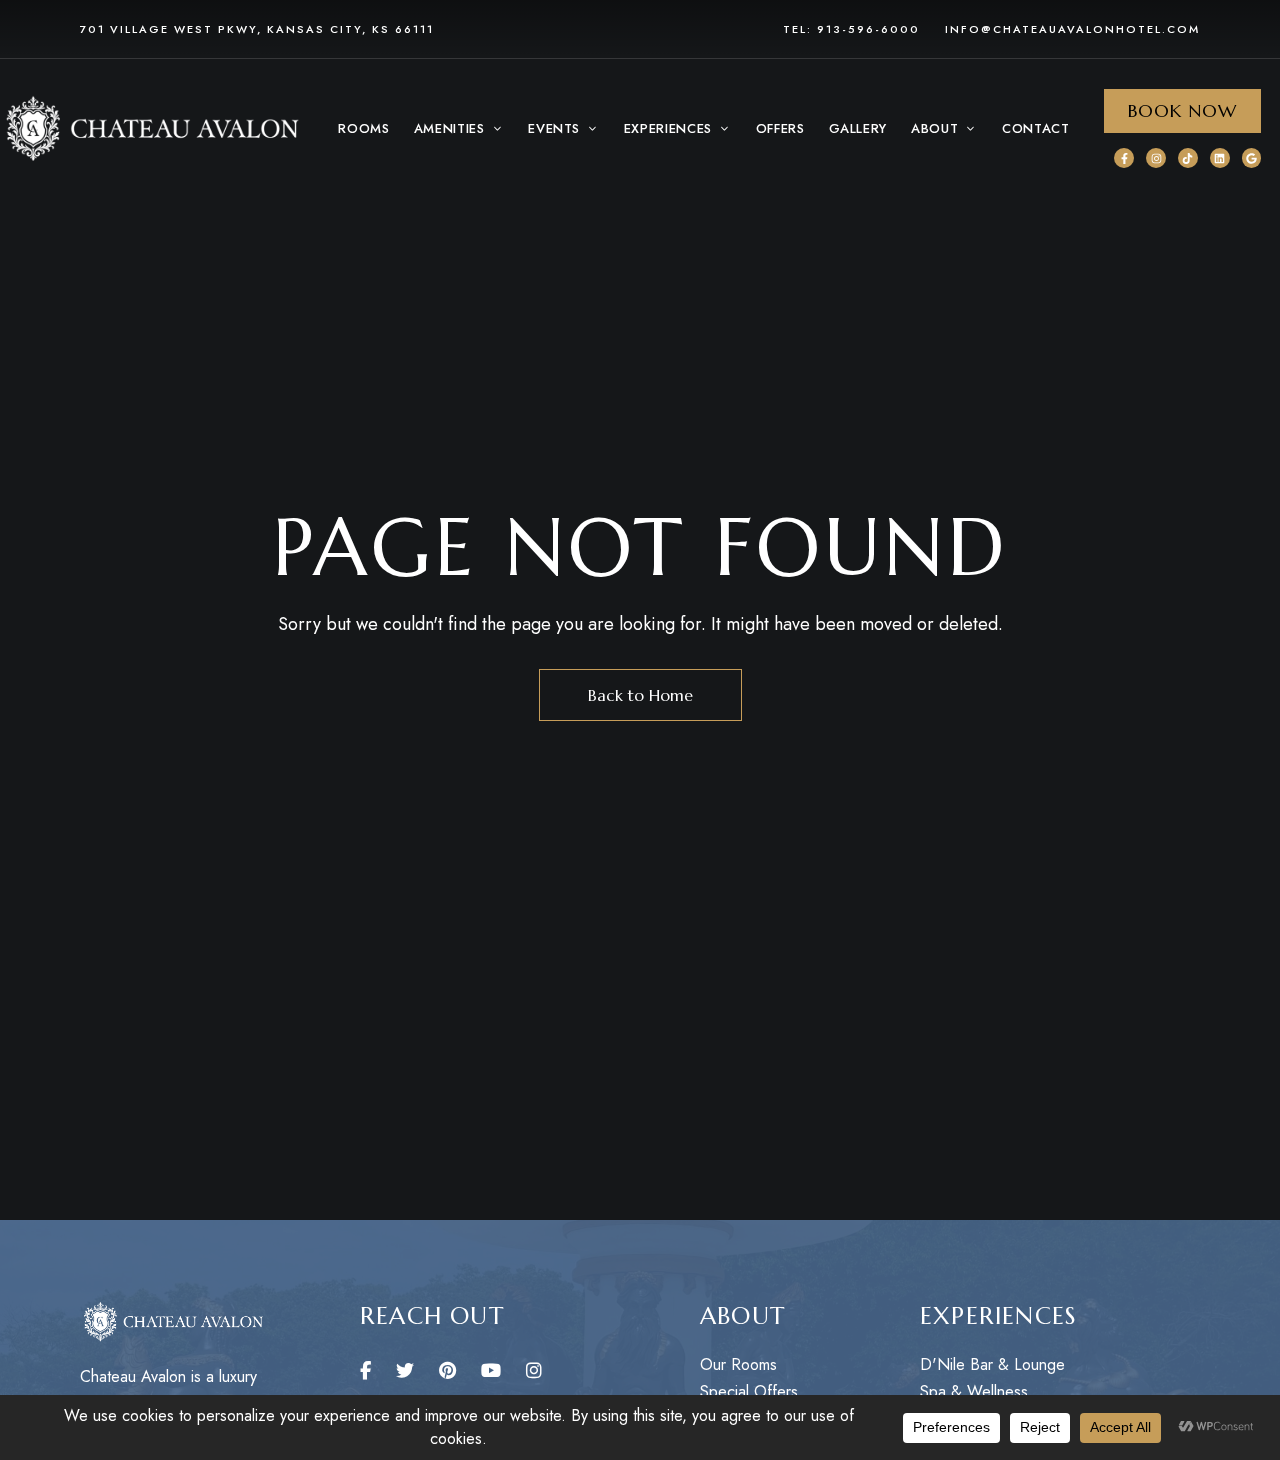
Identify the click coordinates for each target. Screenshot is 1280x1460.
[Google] (1252, 158)
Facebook (365, 1371)
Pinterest (447, 1371)
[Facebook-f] (1124, 158)
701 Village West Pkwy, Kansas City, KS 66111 (257, 29)
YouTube (491, 1371)
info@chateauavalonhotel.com (1072, 29)
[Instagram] (1156, 158)
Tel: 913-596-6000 (851, 29)
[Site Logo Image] (150, 129)
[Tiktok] (1188, 158)
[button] (459, 129)
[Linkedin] (1220, 158)
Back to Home (640, 695)
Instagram (534, 1371)
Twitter (405, 1371)
